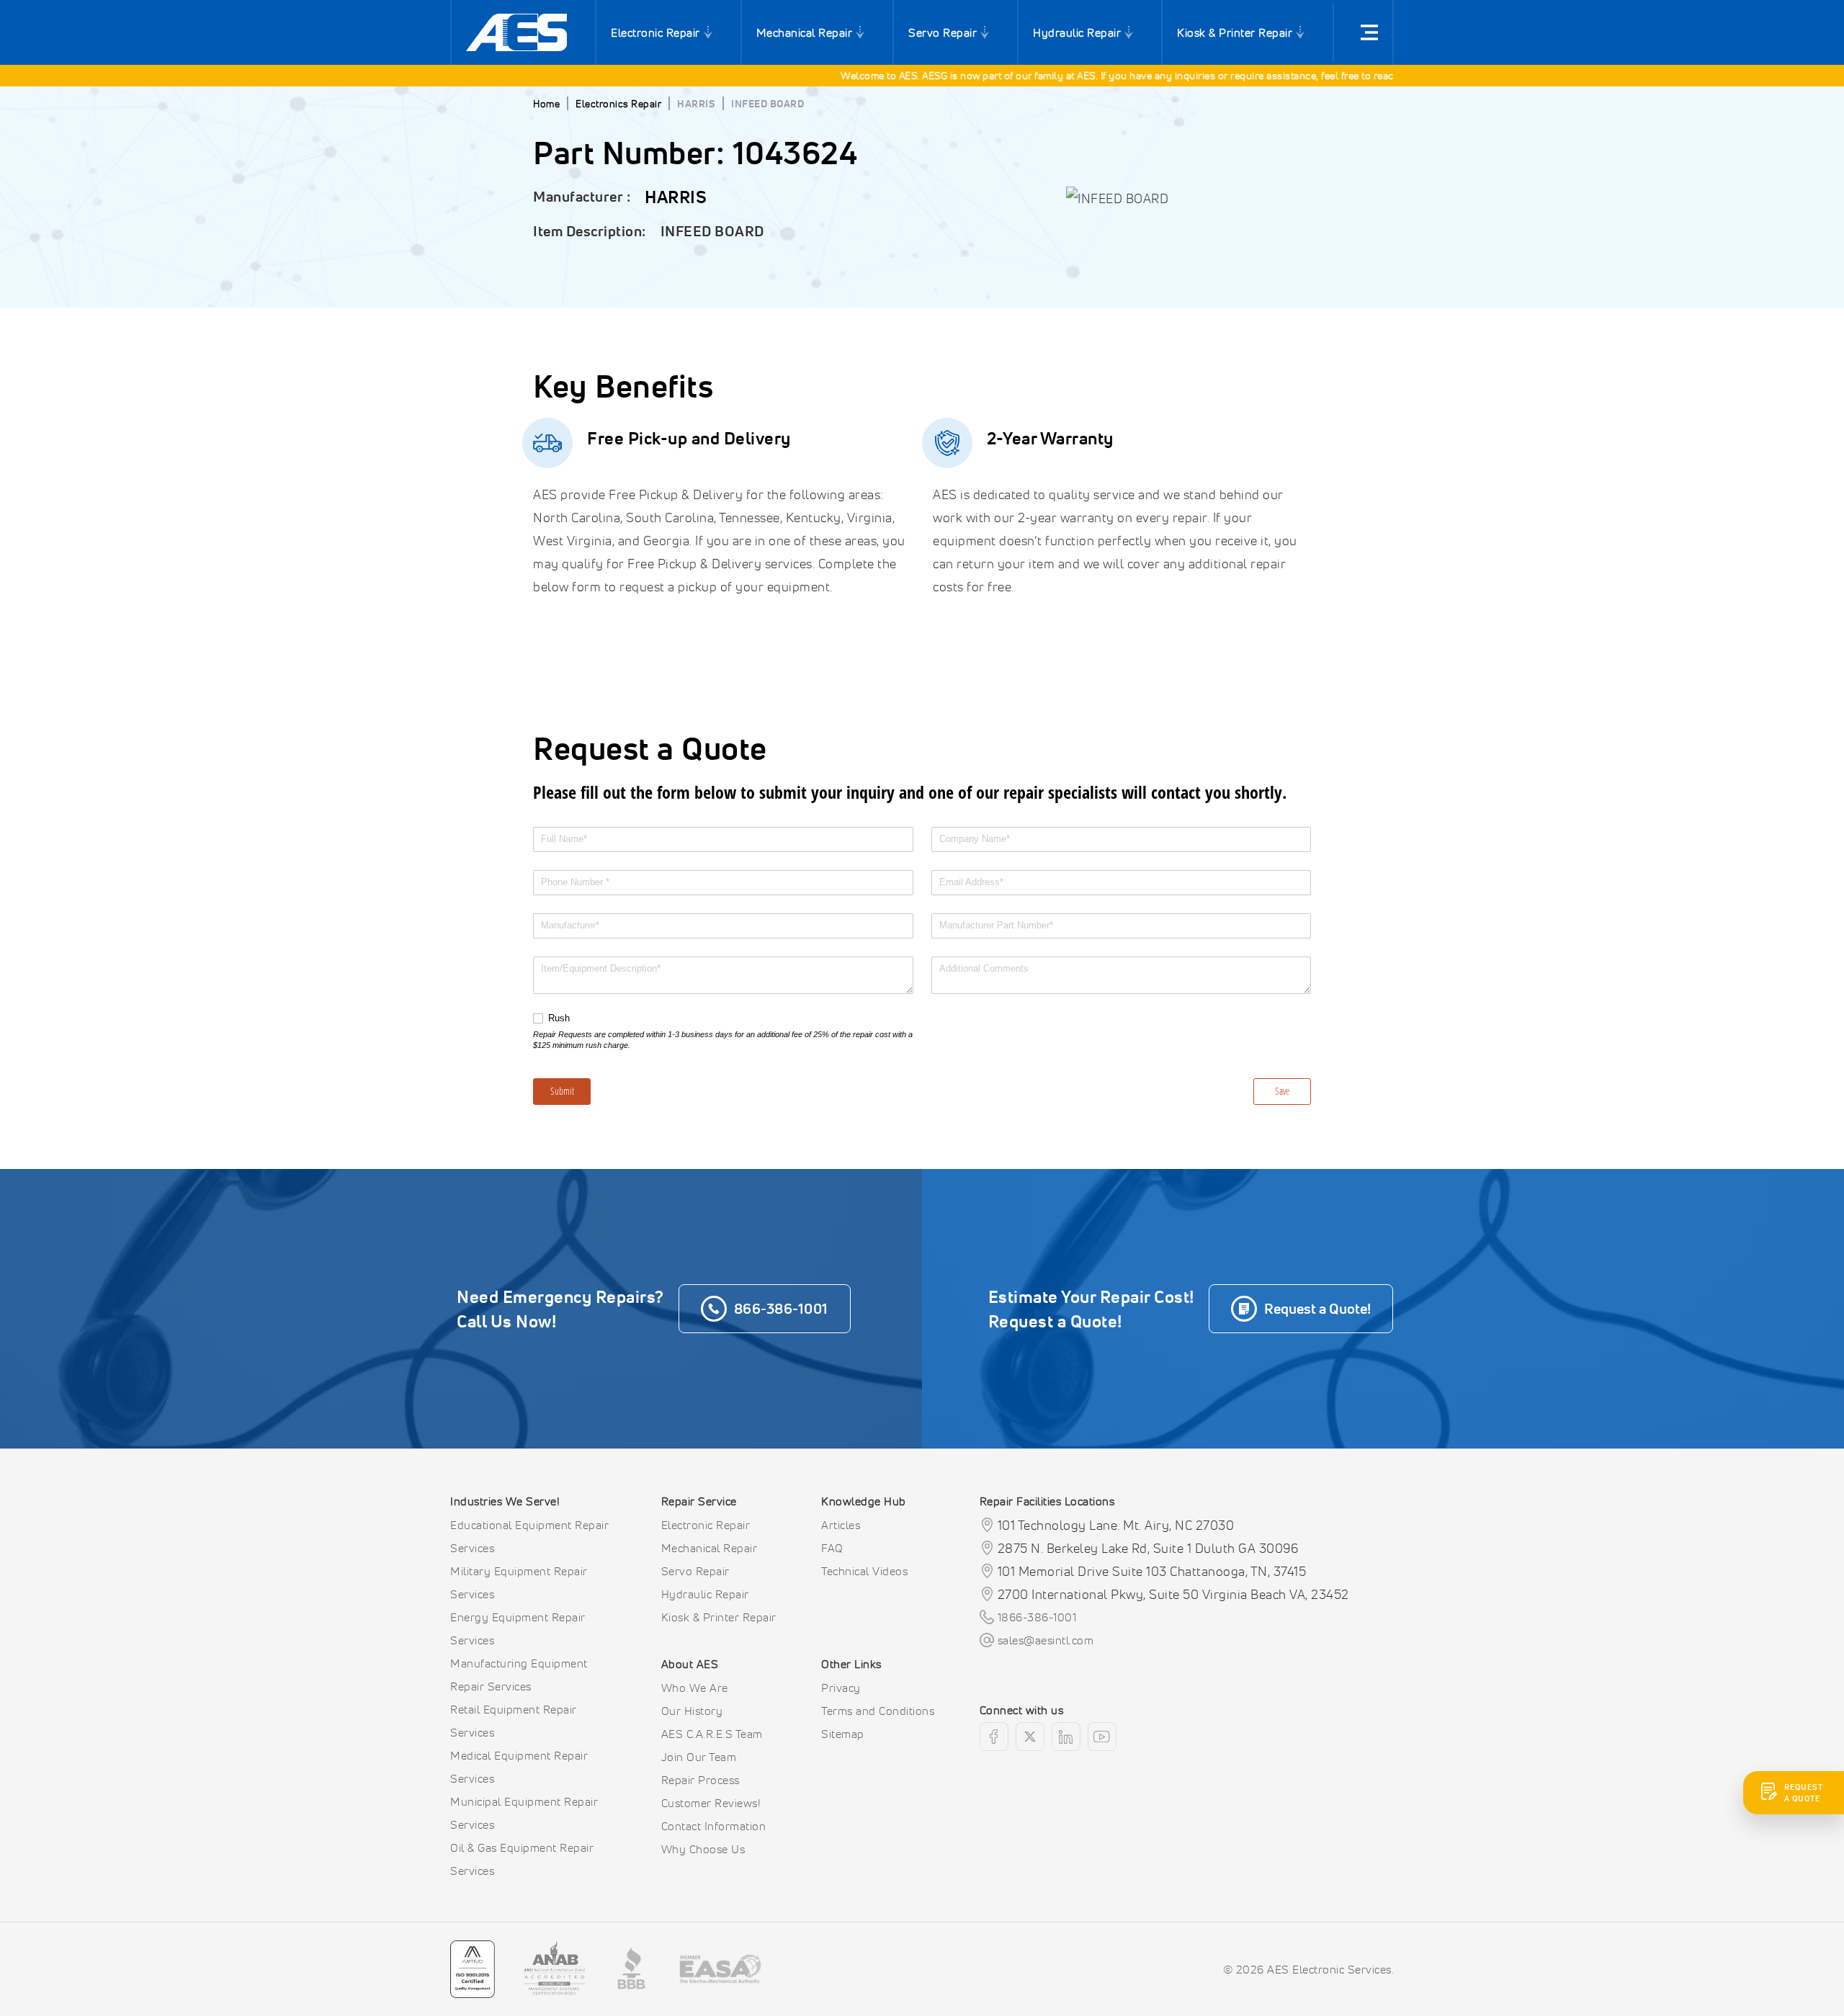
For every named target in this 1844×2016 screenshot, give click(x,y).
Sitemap (843, 1734)
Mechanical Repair (805, 32)
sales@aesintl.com (1046, 1640)
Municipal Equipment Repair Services (524, 1813)
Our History (692, 1711)
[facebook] (994, 1737)
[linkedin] (1066, 1737)
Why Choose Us (703, 1849)
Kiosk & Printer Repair (1235, 32)
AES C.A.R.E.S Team (712, 1734)
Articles (841, 1525)
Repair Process (701, 1780)
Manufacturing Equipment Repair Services (519, 1675)
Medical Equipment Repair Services (519, 1767)
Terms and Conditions (878, 1711)
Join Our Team (699, 1757)
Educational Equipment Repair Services (529, 1536)
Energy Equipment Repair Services (518, 1629)
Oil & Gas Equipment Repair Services (522, 1859)
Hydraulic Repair (1077, 32)
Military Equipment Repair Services (519, 1582)
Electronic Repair (655, 32)
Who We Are (695, 1688)
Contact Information (714, 1826)
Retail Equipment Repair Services (514, 1721)
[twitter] (1030, 1737)
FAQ (832, 1548)
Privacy (841, 1688)
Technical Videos (864, 1571)
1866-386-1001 (1037, 1617)
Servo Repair (943, 32)
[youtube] (1102, 1737)
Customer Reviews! (711, 1803)
